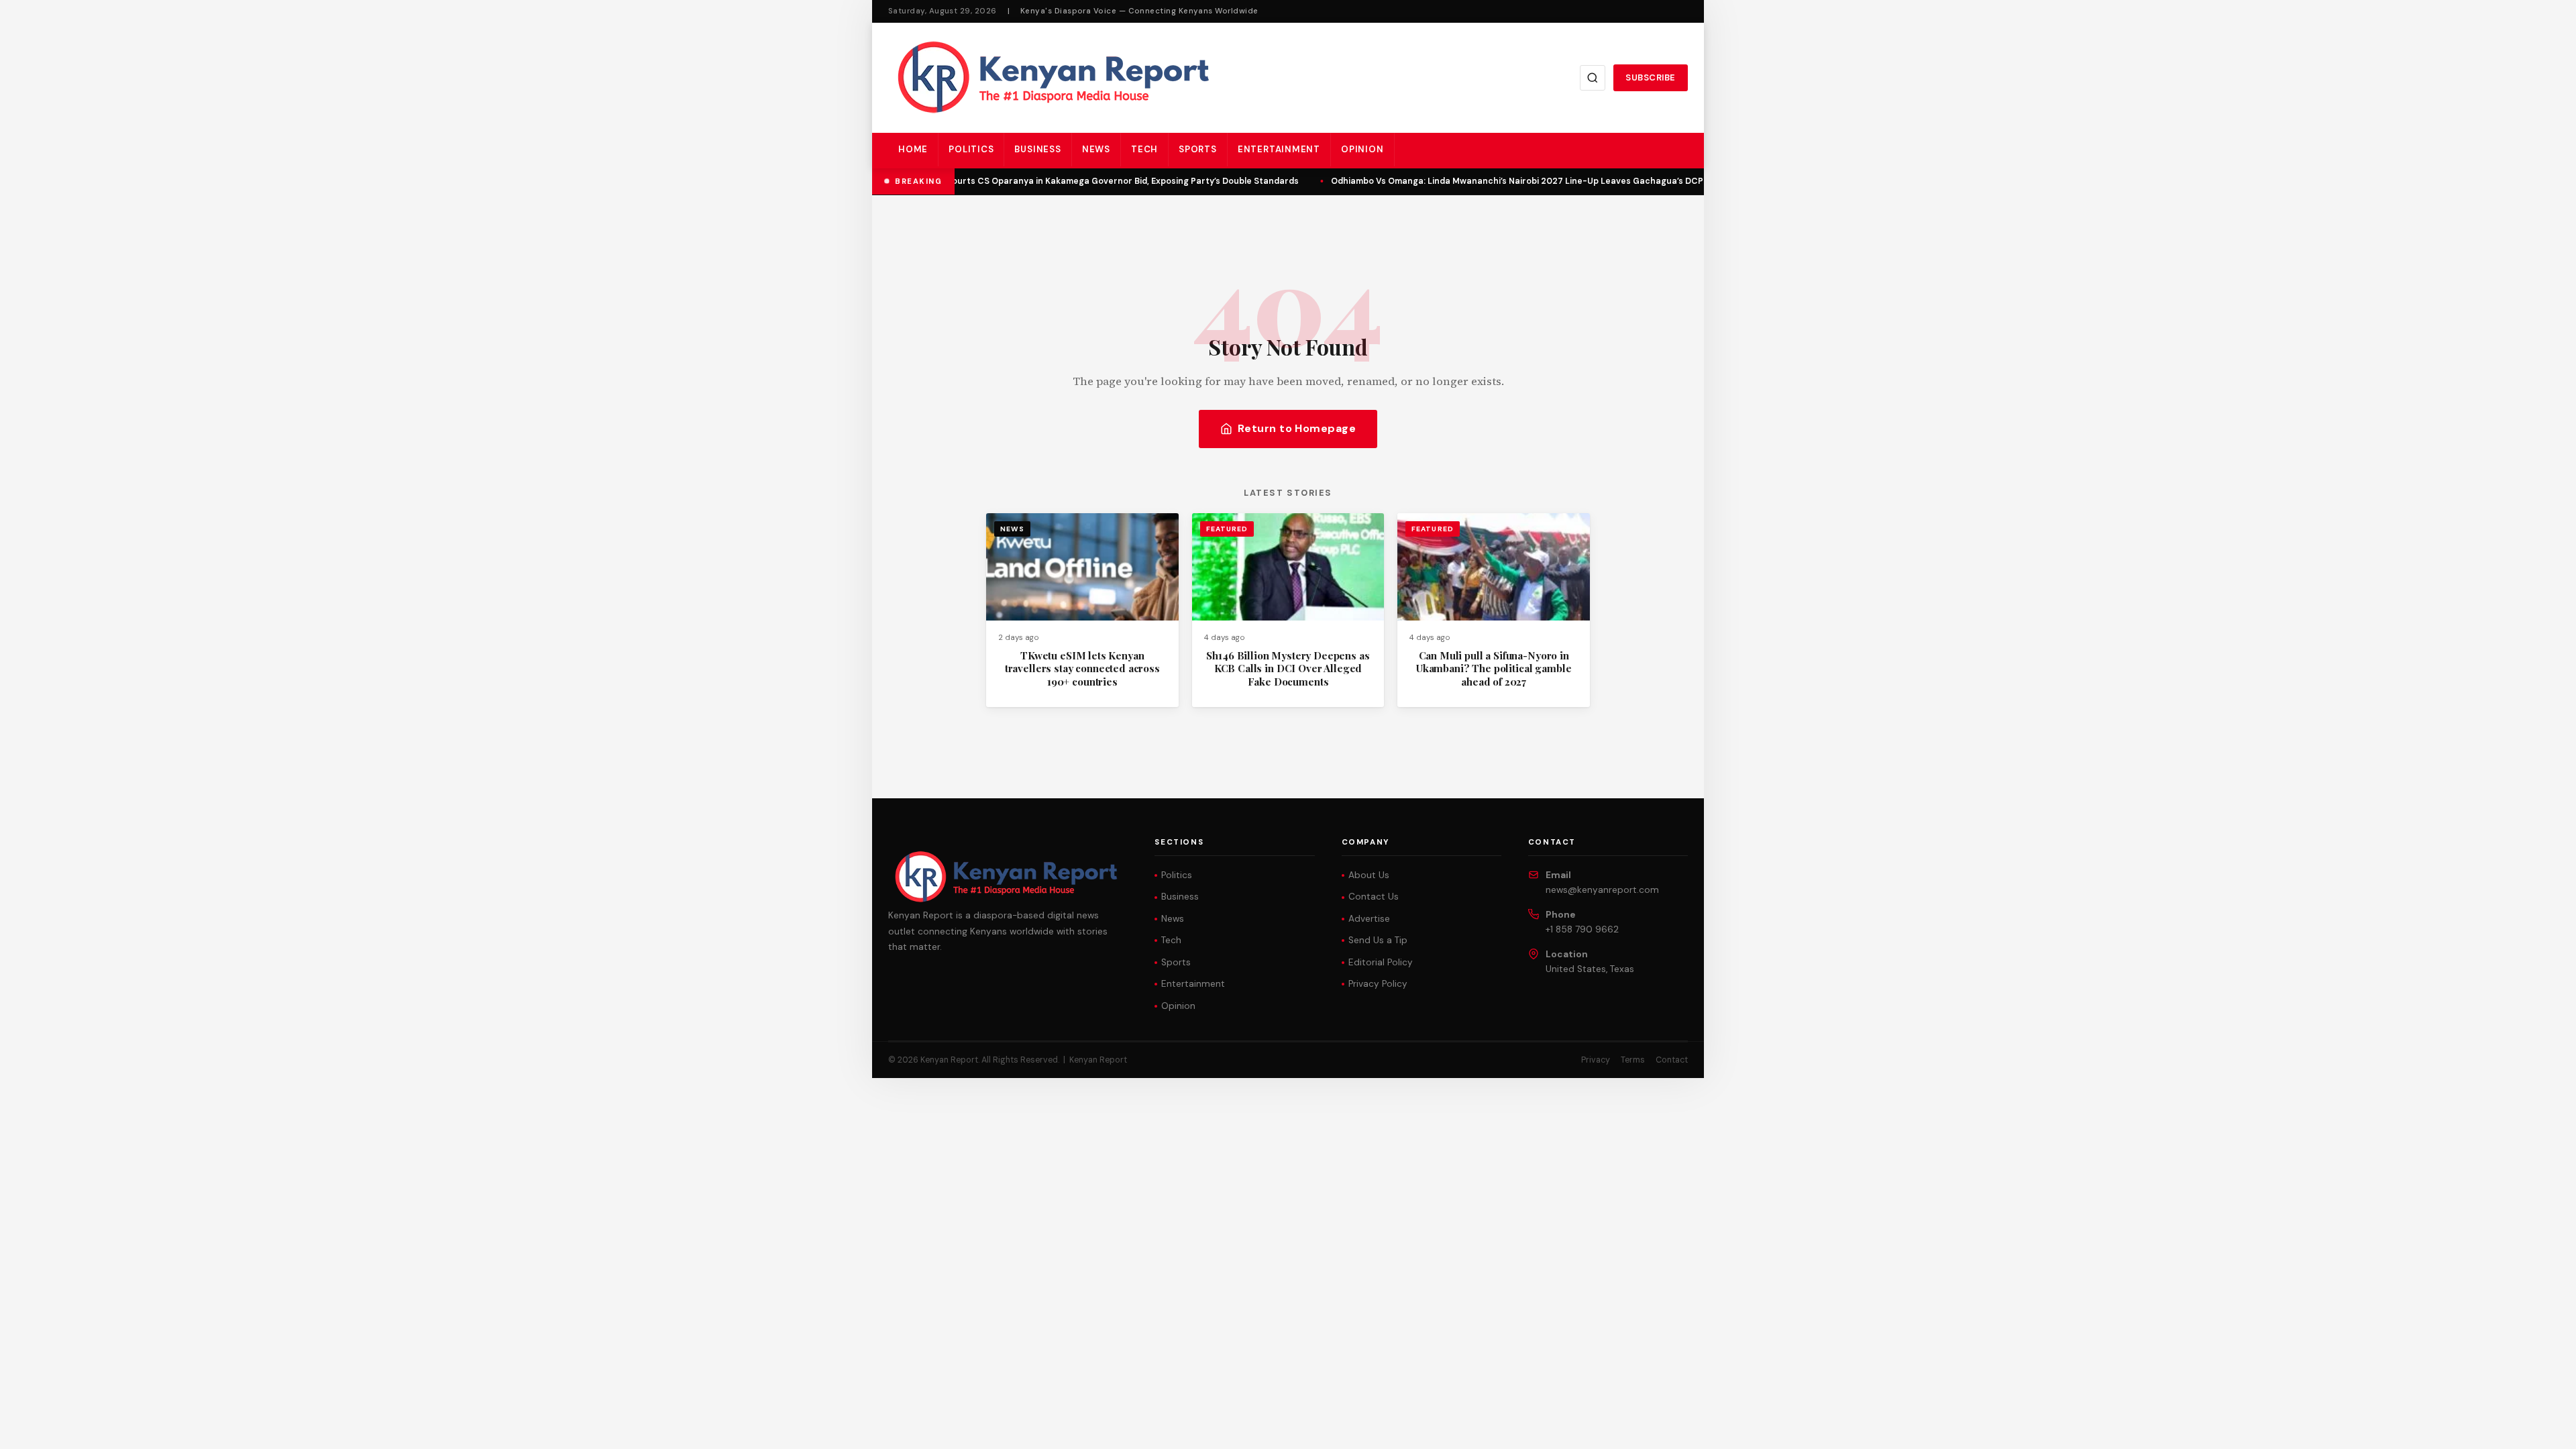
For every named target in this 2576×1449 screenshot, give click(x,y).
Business (1037, 149)
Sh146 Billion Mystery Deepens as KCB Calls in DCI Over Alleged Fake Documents (1288, 668)
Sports (1198, 149)
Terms (1633, 1060)
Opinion (1362, 149)
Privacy (1596, 1060)
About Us (1369, 875)
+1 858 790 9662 (1582, 929)
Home (913, 149)
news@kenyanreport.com (1602, 890)
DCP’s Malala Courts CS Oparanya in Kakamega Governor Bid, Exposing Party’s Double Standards (1085, 181)
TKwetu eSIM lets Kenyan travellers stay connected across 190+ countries (1082, 668)
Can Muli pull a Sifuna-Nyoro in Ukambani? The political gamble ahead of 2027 (1494, 668)
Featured (1227, 529)
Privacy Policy (1378, 984)
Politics (971, 149)
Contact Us (1374, 897)
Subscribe (1651, 77)
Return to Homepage (1297, 428)
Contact (1672, 1060)
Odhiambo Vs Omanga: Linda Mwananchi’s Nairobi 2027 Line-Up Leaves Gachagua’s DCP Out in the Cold (1541, 181)
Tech (1144, 149)
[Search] (1593, 78)
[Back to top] (2542, 1429)
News (1096, 149)
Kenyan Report (1098, 1060)
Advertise (1369, 919)
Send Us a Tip (1378, 940)
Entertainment (1279, 149)
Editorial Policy (1381, 962)
